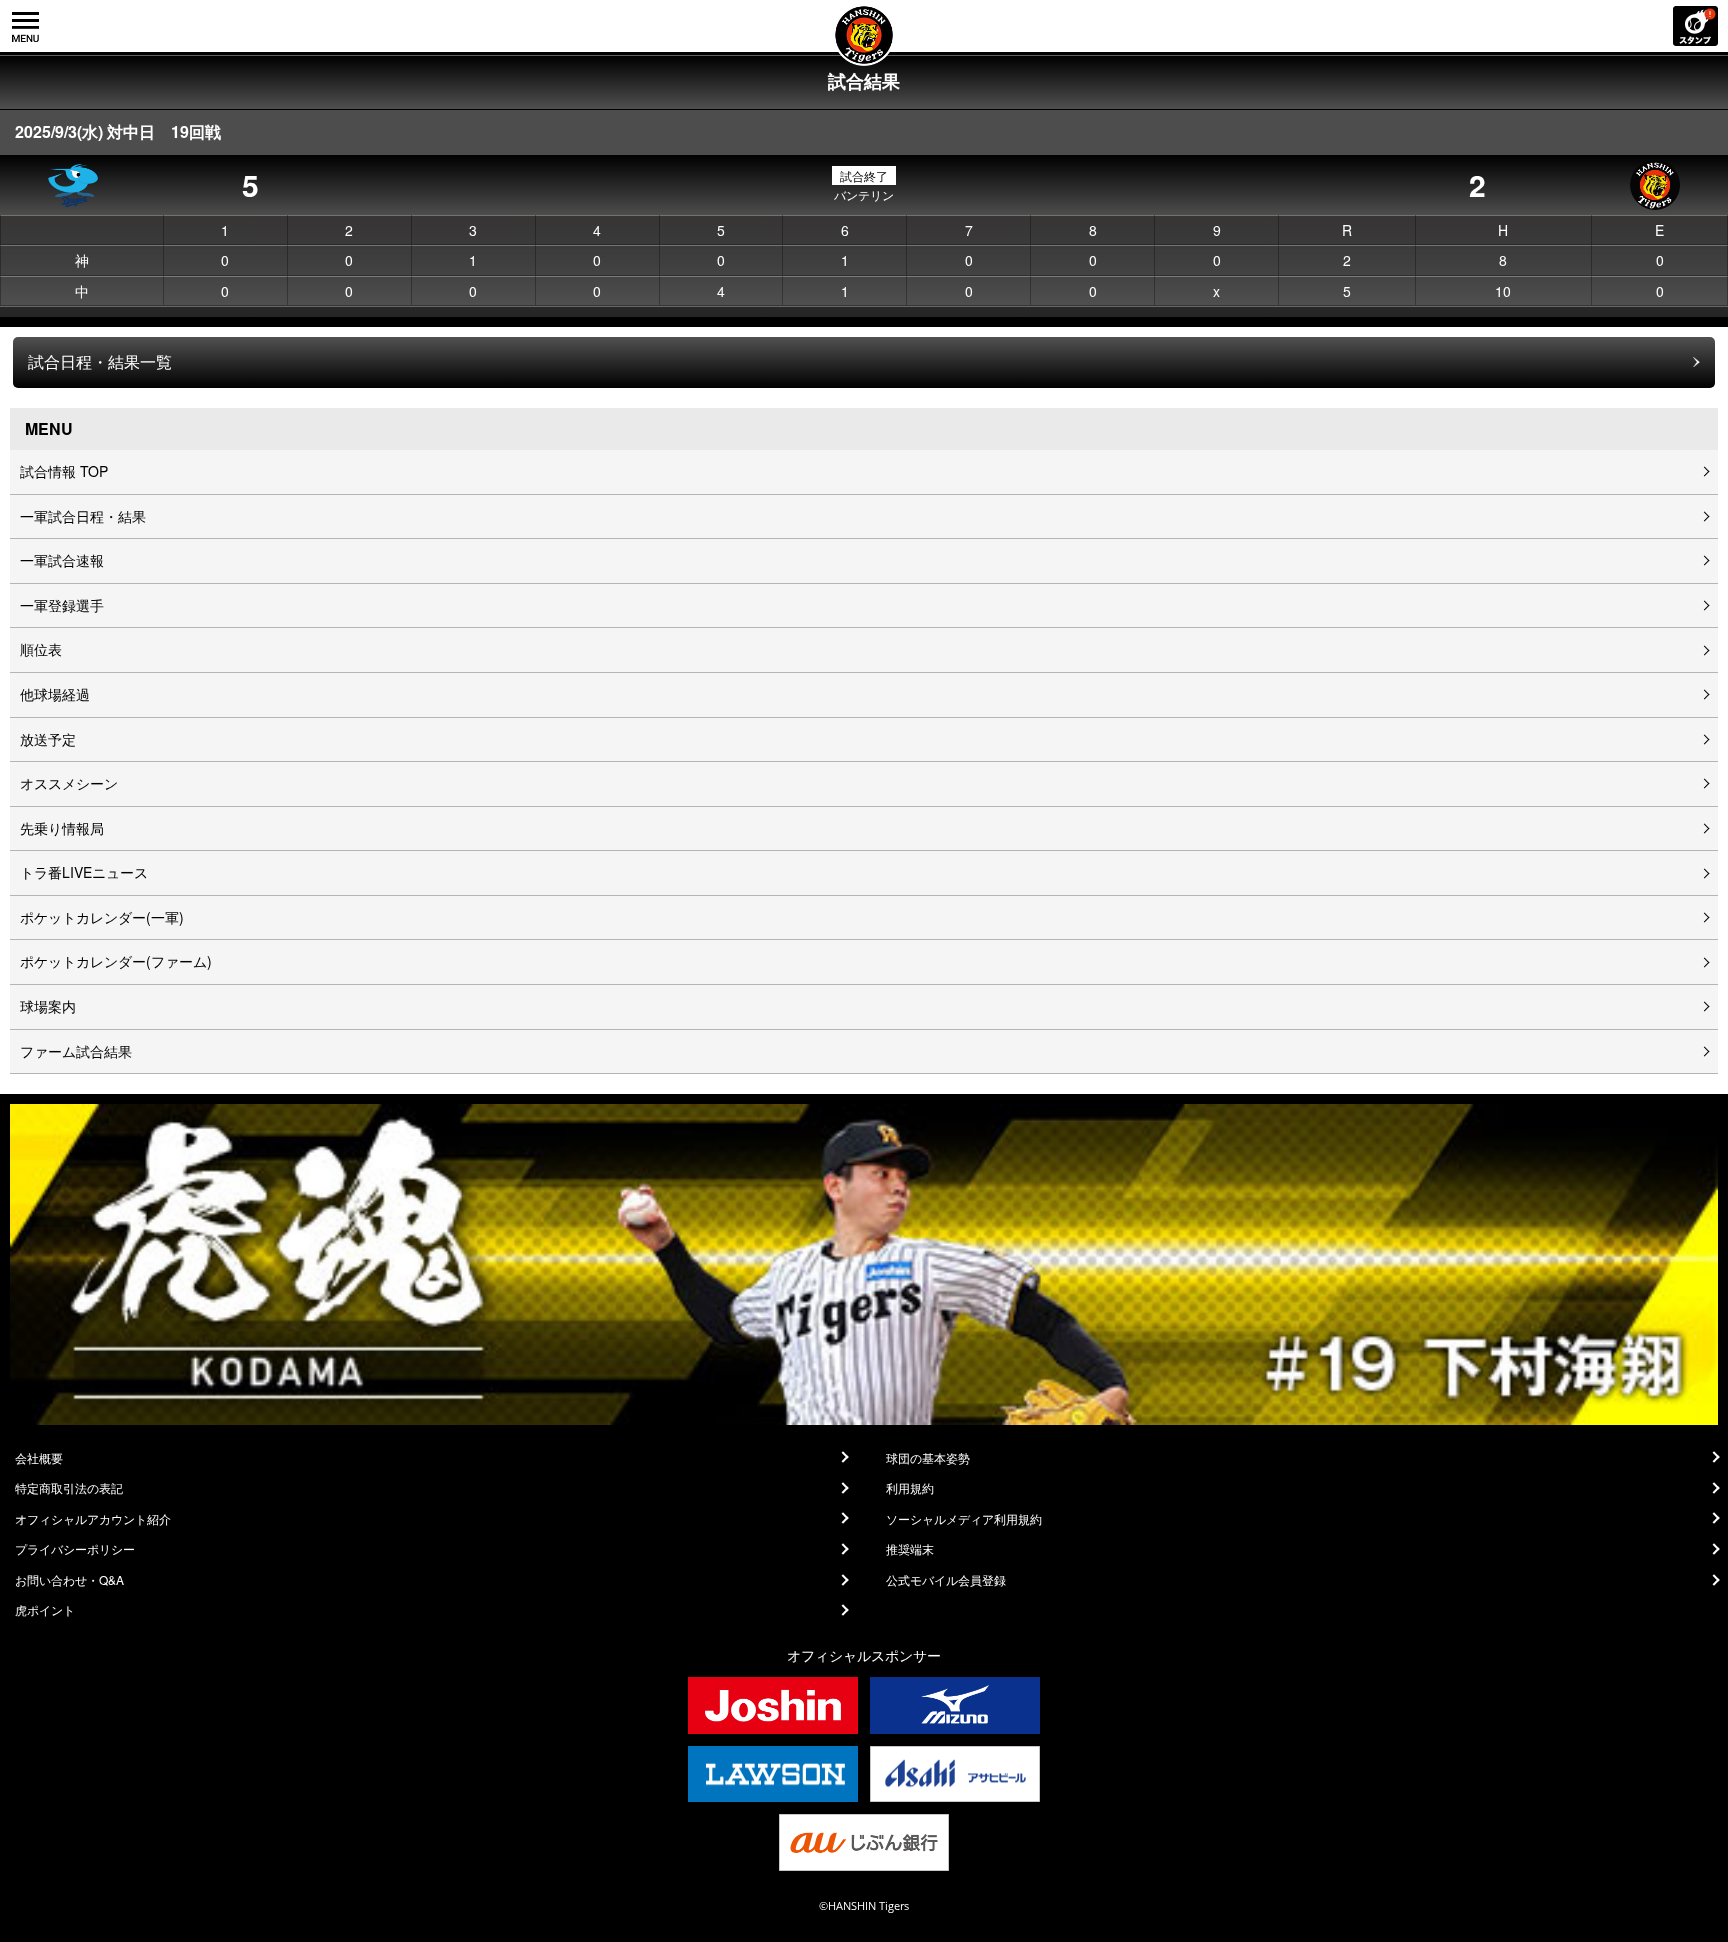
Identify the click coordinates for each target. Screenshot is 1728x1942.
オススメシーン (69, 783)
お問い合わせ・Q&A (69, 1580)
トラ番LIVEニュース (84, 872)
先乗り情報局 (62, 828)
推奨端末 (910, 1549)
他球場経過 (55, 694)
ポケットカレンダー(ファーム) (116, 961)
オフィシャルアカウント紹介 (93, 1519)
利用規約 (910, 1488)
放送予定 (48, 739)
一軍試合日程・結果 (83, 516)
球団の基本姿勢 (928, 1458)
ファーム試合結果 (76, 1051)
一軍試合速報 (62, 560)
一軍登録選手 (62, 605)
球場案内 (48, 1006)
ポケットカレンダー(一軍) (102, 917)
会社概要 (39, 1458)
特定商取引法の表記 (69, 1488)
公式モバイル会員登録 (946, 1580)
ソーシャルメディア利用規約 (964, 1519)
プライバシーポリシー (75, 1549)
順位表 (41, 649)
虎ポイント (45, 1610)
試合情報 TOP (64, 471)
